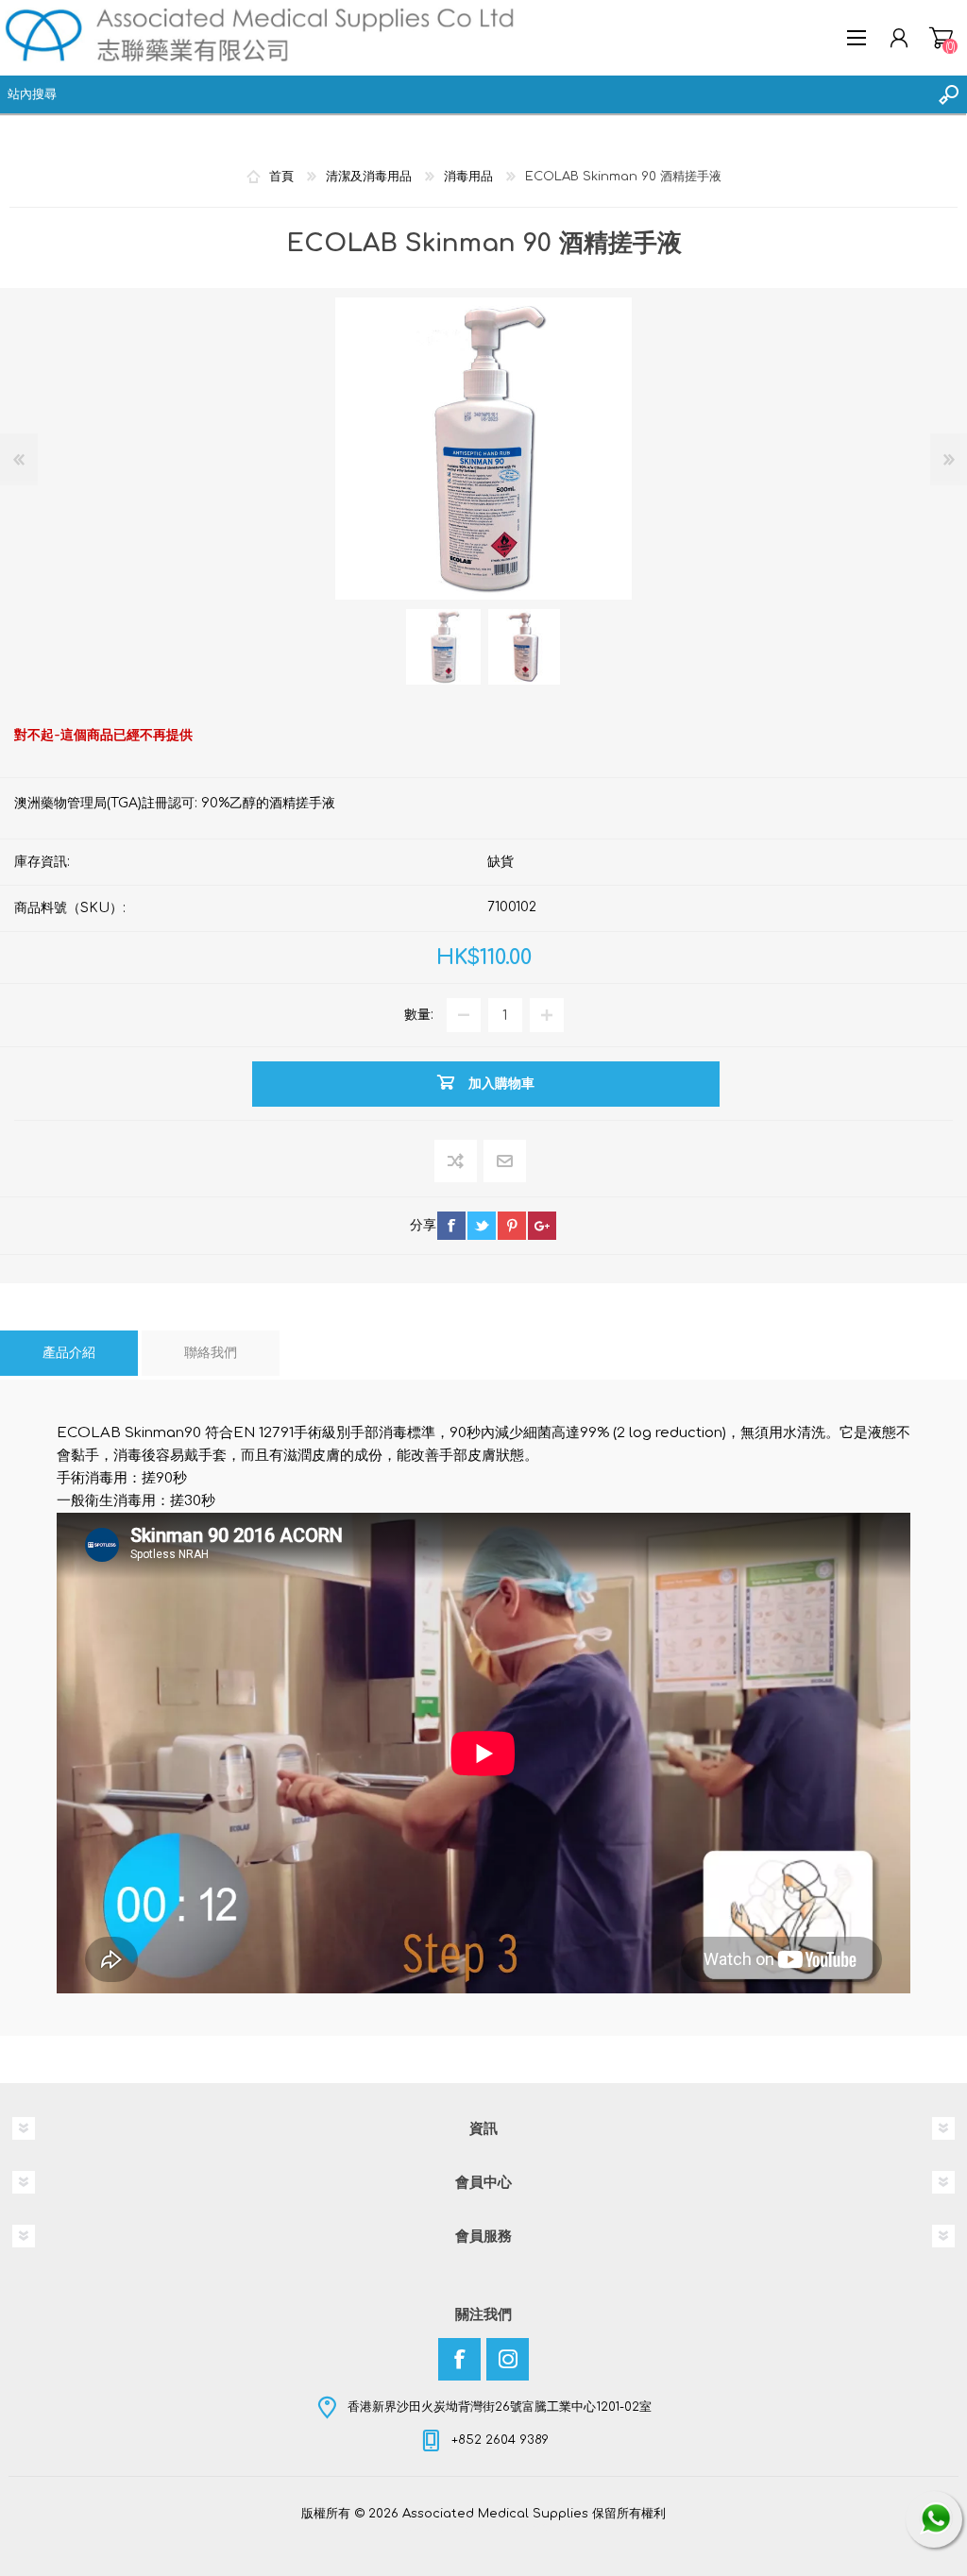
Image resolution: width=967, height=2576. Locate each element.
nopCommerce (522, 2527)
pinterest (512, 1226)
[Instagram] (508, 2359)
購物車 (941, 38)
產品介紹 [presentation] (69, 1353)
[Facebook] (459, 2359)
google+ (542, 1226)
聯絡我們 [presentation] (211, 1353)
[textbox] (465, 94)
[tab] (69, 1353)
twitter (482, 1226)
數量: (419, 1015)
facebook (451, 1226)
